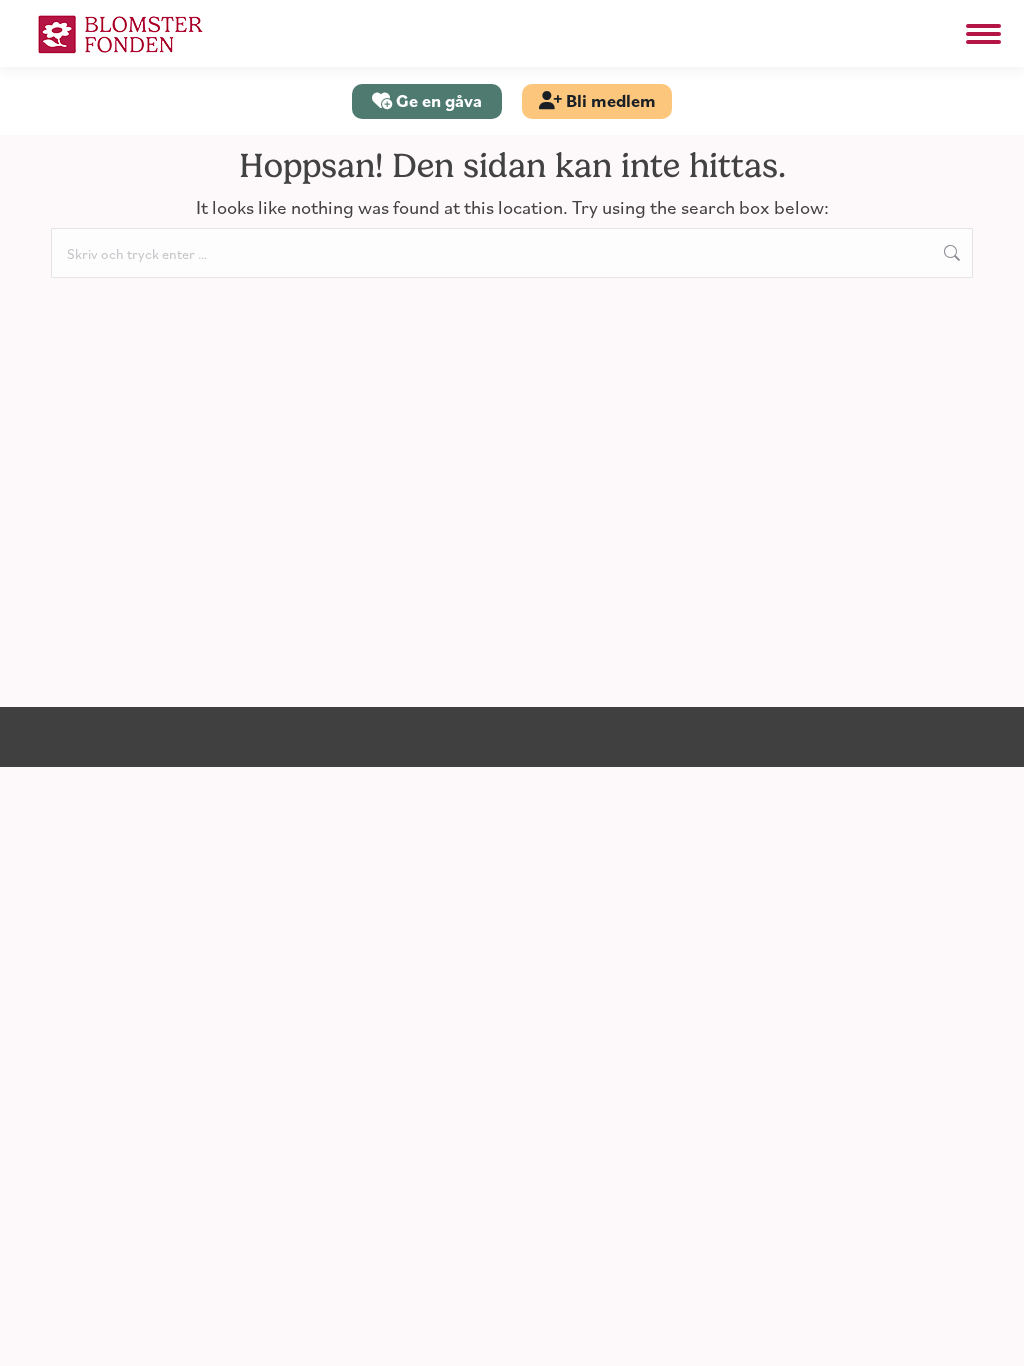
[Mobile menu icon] (983, 34)
